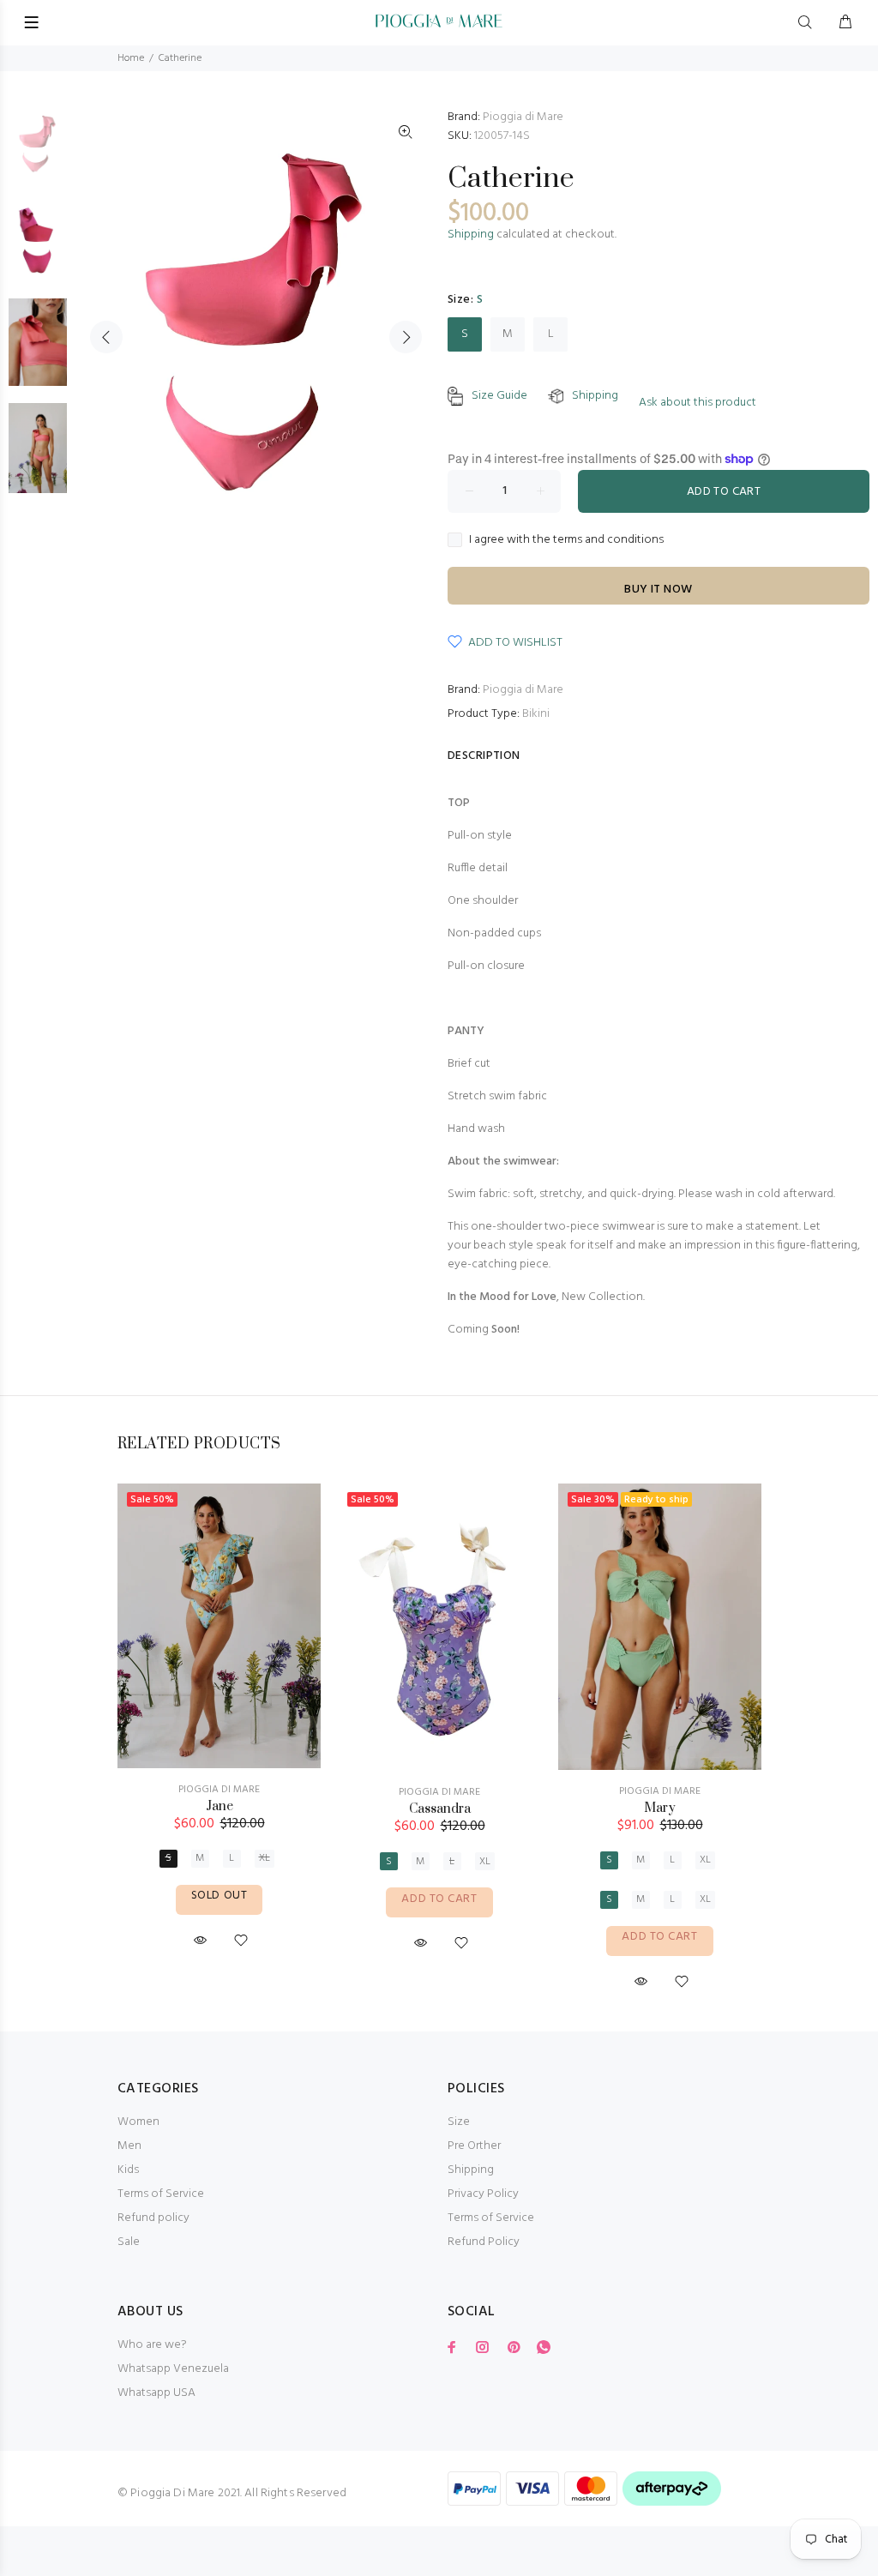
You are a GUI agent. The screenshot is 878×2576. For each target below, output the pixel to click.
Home (131, 58)
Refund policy (153, 2218)
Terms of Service (161, 2194)
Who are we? (152, 2345)
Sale (129, 2242)
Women (138, 2122)
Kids (128, 2170)
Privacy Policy (483, 2194)
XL (265, 1858)
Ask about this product (698, 403)
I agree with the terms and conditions (566, 540)
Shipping (471, 235)
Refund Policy (484, 2242)
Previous (106, 337)
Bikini (536, 714)
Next (406, 337)
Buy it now (658, 590)
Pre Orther (474, 2146)
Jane (219, 1806)
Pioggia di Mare (523, 117)
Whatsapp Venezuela (173, 2369)
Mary (660, 1808)
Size (459, 2122)
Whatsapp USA (156, 2393)
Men (129, 2146)
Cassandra (440, 1809)
